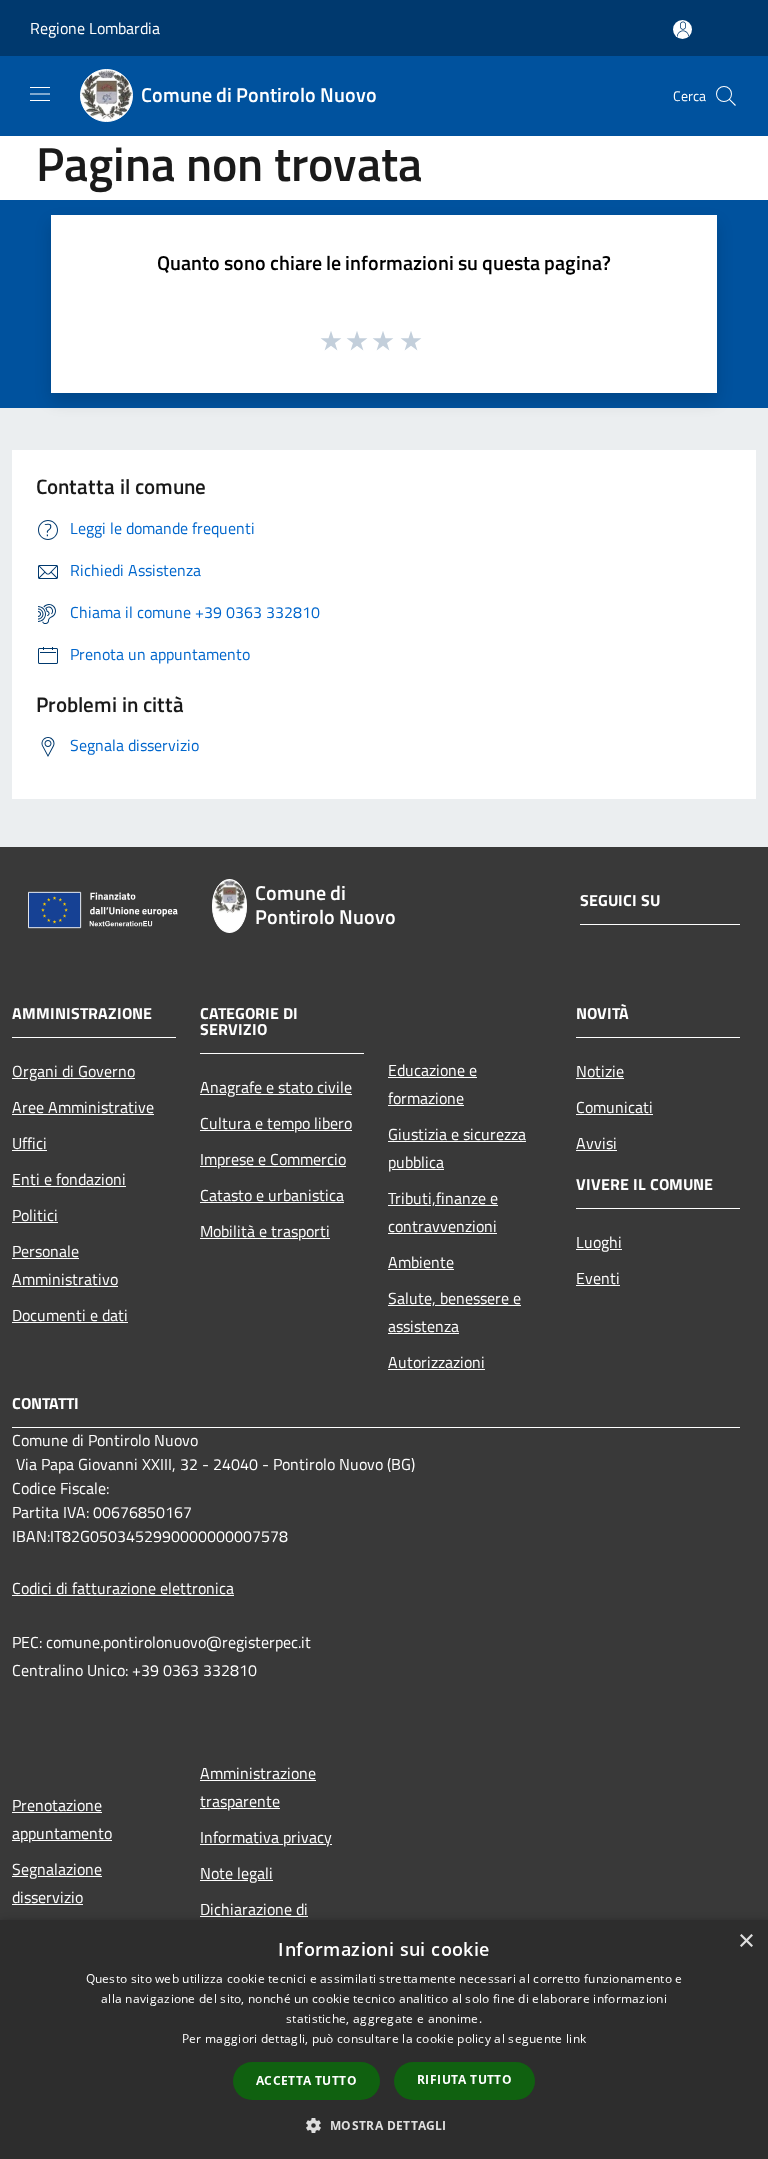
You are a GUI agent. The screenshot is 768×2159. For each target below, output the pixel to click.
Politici (35, 1215)
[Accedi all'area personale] (682, 29)
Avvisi (596, 1143)
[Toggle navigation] (40, 94)
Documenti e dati (70, 1315)
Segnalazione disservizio (57, 1883)
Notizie (600, 1071)
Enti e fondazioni (69, 1179)
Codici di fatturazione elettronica (123, 1588)
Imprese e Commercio (273, 1159)
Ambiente (421, 1262)
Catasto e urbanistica (272, 1195)
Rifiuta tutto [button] (464, 2079)
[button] (383, 2125)
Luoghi (599, 1242)
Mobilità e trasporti (265, 1231)
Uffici (29, 1143)
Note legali (236, 1873)
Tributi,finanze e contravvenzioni (443, 1212)
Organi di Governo (73, 1071)
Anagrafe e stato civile (276, 1087)
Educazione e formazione (432, 1084)
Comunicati (614, 1107)
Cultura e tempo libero (276, 1123)
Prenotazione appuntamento (62, 1819)
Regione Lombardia (95, 28)
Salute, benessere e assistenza (454, 1312)
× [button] (745, 1941)
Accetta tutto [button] (306, 2080)
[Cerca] (726, 96)
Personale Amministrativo (65, 1265)
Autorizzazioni (436, 1362)
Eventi (598, 1278)
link (576, 2038)
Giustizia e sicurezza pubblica (457, 1148)
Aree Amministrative (83, 1107)
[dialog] (384, 2039)
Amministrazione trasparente (258, 1787)
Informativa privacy (266, 1837)
